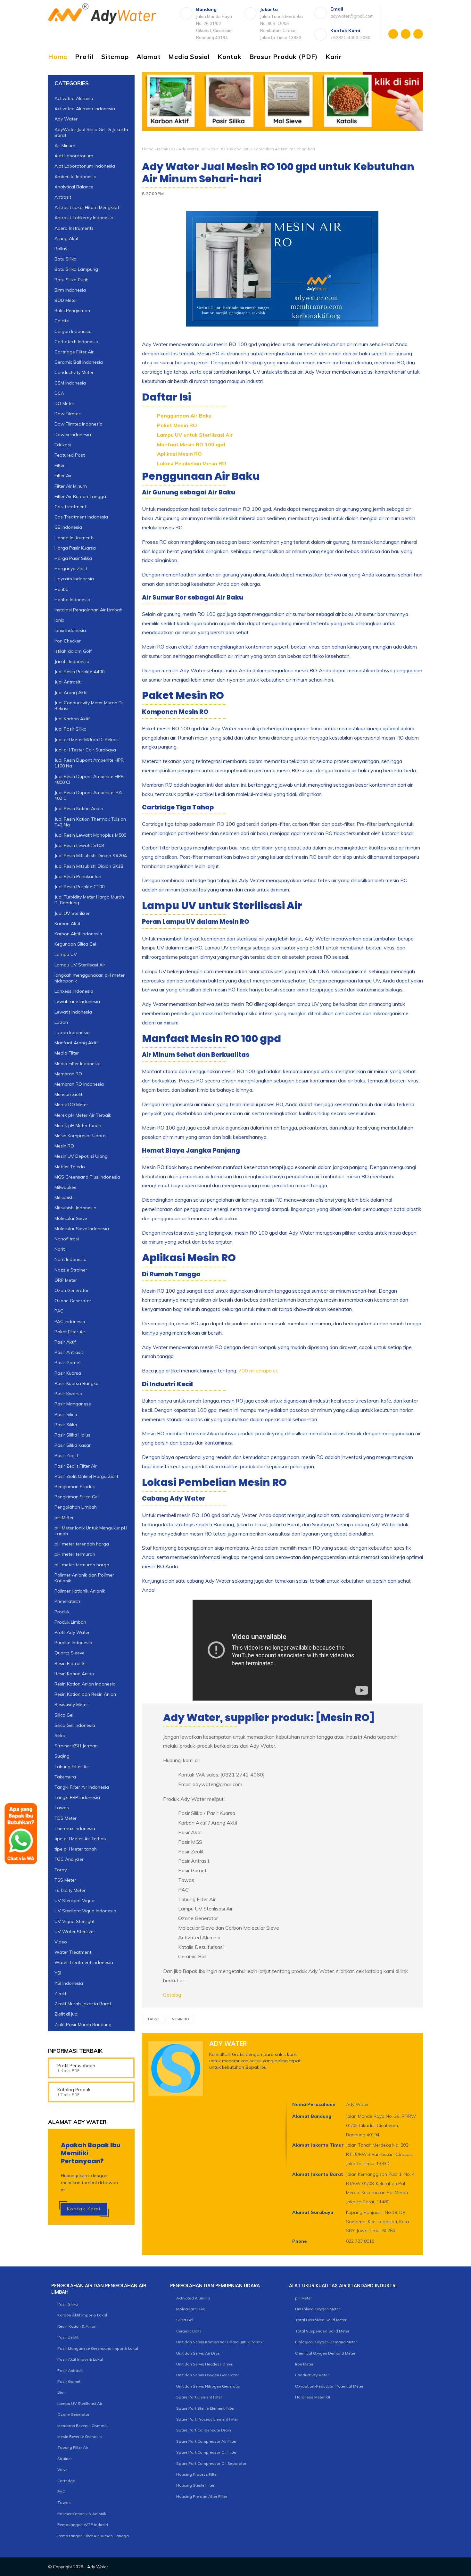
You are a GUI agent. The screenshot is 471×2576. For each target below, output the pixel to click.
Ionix (59, 620)
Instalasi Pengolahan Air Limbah (88, 610)
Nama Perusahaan (314, 2104)
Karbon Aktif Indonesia (78, 934)
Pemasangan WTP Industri (83, 2525)
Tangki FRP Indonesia (77, 1797)
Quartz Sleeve (70, 1653)
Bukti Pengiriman (72, 311)
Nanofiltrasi (67, 1239)
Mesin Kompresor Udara (80, 1136)
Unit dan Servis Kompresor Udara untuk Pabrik (219, 2342)
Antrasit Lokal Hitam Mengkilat (87, 207)
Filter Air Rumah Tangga (80, 496)
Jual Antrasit (67, 682)
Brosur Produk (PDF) (284, 57)
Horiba (62, 589)
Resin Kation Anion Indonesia (85, 1684)
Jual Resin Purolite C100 (79, 887)
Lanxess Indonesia (74, 991)
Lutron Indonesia (72, 1032)
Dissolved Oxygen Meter (318, 2309)
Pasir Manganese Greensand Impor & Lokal (98, 2348)
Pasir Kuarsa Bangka (77, 1383)
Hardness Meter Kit (313, 2397)
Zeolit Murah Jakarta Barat (83, 2004)
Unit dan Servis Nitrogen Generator (208, 2386)
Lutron (61, 1022)
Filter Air (63, 476)
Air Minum (65, 145)
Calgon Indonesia (73, 331)
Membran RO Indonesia (79, 1084)
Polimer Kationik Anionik (80, 1591)
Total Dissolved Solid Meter (321, 2320)
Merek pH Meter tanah (78, 1125)
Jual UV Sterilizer (72, 913)
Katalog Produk (74, 2090)
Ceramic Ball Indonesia (79, 362)
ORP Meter (66, 1280)
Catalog (172, 1995)
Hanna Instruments (74, 538)
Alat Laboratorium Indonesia (85, 166)
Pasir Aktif (65, 1342)
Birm (62, 2392)
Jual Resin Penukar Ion (78, 876)
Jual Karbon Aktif (72, 719)
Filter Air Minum (71, 486)
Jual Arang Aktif (71, 692)
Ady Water (66, 119)
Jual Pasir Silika (70, 729)
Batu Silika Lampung (76, 269)
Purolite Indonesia (73, 1643)
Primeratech (67, 1601)
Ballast (62, 249)
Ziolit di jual (66, 2014)
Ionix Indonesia (70, 630)
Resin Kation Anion (74, 1674)
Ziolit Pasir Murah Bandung (83, 2025)
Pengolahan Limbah (76, 1507)
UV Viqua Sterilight (74, 1921)
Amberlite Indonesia (75, 176)
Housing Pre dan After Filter (202, 2496)
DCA (59, 393)
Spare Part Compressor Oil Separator (211, 2463)
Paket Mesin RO (177, 425)
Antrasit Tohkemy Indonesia (84, 218)
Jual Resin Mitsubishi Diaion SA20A (91, 856)
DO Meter (64, 403)
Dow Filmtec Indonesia (78, 424)
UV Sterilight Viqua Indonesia (85, 1911)
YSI (58, 1973)
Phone (300, 2241)
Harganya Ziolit (71, 568)
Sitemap (115, 57)
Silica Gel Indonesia (75, 1725)
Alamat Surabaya (313, 2212)
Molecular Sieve (71, 1218)
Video (61, 1942)
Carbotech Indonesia (76, 342)
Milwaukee (66, 1187)
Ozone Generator (73, 1301)
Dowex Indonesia (73, 435)
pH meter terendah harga (82, 1544)
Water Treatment (73, 1952)
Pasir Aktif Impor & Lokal (80, 2359)
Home (58, 57)
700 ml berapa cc (258, 1371)
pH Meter (64, 1517)
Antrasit (63, 197)
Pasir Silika (66, 1425)
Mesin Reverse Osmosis (80, 2436)
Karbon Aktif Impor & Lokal (82, 2315)
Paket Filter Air (70, 1332)
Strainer (65, 2459)
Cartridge (66, 2481)
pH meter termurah (75, 1554)
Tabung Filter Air (72, 1767)
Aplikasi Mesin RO (179, 454)
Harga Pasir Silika (73, 558)
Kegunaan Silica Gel (75, 944)
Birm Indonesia (70, 290)
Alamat (149, 57)
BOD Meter (66, 300)
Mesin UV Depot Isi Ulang (81, 1156)
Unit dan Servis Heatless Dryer (204, 2364)
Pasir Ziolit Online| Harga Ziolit (86, 1476)
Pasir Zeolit (66, 1455)
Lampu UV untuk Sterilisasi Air (195, 435)
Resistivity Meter (71, 1704)
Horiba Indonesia (72, 600)
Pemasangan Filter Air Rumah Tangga (93, 2536)
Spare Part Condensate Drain (204, 2430)
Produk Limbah (70, 1622)
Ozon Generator (72, 1290)
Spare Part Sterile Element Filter (205, 2408)
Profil (84, 57)
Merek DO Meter (71, 1105)
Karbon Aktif (67, 924)
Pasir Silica (66, 1414)
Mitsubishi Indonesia (75, 1208)
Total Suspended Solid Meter (322, 2331)
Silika (60, 1735)
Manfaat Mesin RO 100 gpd (191, 444)
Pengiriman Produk (75, 1487)
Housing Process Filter (197, 2474)
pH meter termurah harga (82, 1565)
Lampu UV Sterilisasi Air (80, 965)
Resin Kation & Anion (77, 2326)
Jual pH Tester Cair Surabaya (85, 750)
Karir (334, 57)
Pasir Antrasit (69, 1352)
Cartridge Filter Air (74, 352)
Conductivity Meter (74, 372)
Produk (62, 1612)
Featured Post (70, 455)
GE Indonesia (68, 527)
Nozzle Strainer (71, 1270)
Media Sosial (189, 57)
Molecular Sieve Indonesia (82, 1229)
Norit (60, 1249)
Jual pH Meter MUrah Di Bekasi (87, 740)
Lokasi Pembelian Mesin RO (192, 463)
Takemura (65, 1777)
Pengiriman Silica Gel (77, 1497)
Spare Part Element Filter (199, 2397)
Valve (62, 2469)
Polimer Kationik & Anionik (82, 2514)
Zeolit (60, 1993)
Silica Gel (64, 1715)
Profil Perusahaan (76, 2066)
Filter (60, 465)
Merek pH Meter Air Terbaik (83, 1115)
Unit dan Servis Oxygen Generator (207, 2375)
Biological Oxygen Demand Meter (326, 2342)
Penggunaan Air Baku (184, 416)
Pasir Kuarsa (68, 1373)
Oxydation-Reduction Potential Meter (329, 2386)
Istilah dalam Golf (73, 651)
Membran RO (68, 1074)
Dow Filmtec (68, 414)
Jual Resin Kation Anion (79, 808)
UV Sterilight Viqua (74, 1901)
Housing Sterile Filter (195, 2485)
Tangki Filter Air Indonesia (82, 1787)
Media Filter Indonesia (78, 1064)
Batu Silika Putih (71, 280)
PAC (59, 1311)
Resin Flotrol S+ (71, 1663)
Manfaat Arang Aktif (76, 1043)
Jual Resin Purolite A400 (79, 672)
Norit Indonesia (70, 1259)
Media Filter (67, 1053)
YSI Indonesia (69, 1983)
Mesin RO (166, 149)
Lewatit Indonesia (73, 1012)
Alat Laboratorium (74, 156)
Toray (61, 1870)
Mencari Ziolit (68, 1094)
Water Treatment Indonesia (84, 1962)
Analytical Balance (74, 187)
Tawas (64, 2502)
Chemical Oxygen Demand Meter (325, 2353)
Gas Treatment (70, 507)
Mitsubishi (65, 1197)
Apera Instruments (74, 228)
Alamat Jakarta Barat (318, 2174)
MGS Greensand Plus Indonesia (87, 1177)
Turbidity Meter (70, 1890)
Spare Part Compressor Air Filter (206, 2441)
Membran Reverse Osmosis (83, 2426)
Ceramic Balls (189, 2331)
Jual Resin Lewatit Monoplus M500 (90, 835)
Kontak (230, 57)
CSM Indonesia (70, 383)
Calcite (62, 321)
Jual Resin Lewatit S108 (79, 845)
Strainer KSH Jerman (76, 1746)
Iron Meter (304, 2364)
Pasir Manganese (73, 1404)
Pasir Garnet (68, 1363)
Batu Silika (66, 259)
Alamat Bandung (312, 2116)
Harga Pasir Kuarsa (75, 548)
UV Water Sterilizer (75, 1932)
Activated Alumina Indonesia (85, 109)
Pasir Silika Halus (72, 1435)
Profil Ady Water (72, 1632)
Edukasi (63, 445)
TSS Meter (65, 1880)
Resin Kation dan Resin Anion (85, 1694)
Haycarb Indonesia (74, 579)
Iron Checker (68, 641)
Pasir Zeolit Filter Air (76, 1466)
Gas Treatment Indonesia (81, 517)
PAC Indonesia (70, 1321)
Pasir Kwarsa (68, 1394)
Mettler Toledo (70, 1167)
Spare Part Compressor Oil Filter (206, 2452)
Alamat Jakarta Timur (318, 2145)
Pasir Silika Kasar (73, 1445)
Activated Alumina (74, 98)
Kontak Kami (84, 2209)
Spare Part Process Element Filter (207, 2419)
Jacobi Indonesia (72, 661)
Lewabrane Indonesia (77, 1001)
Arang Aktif (66, 238)
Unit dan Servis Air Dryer (198, 2353)
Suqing (62, 1756)
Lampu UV (66, 954)
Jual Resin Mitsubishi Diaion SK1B (89, 866)
